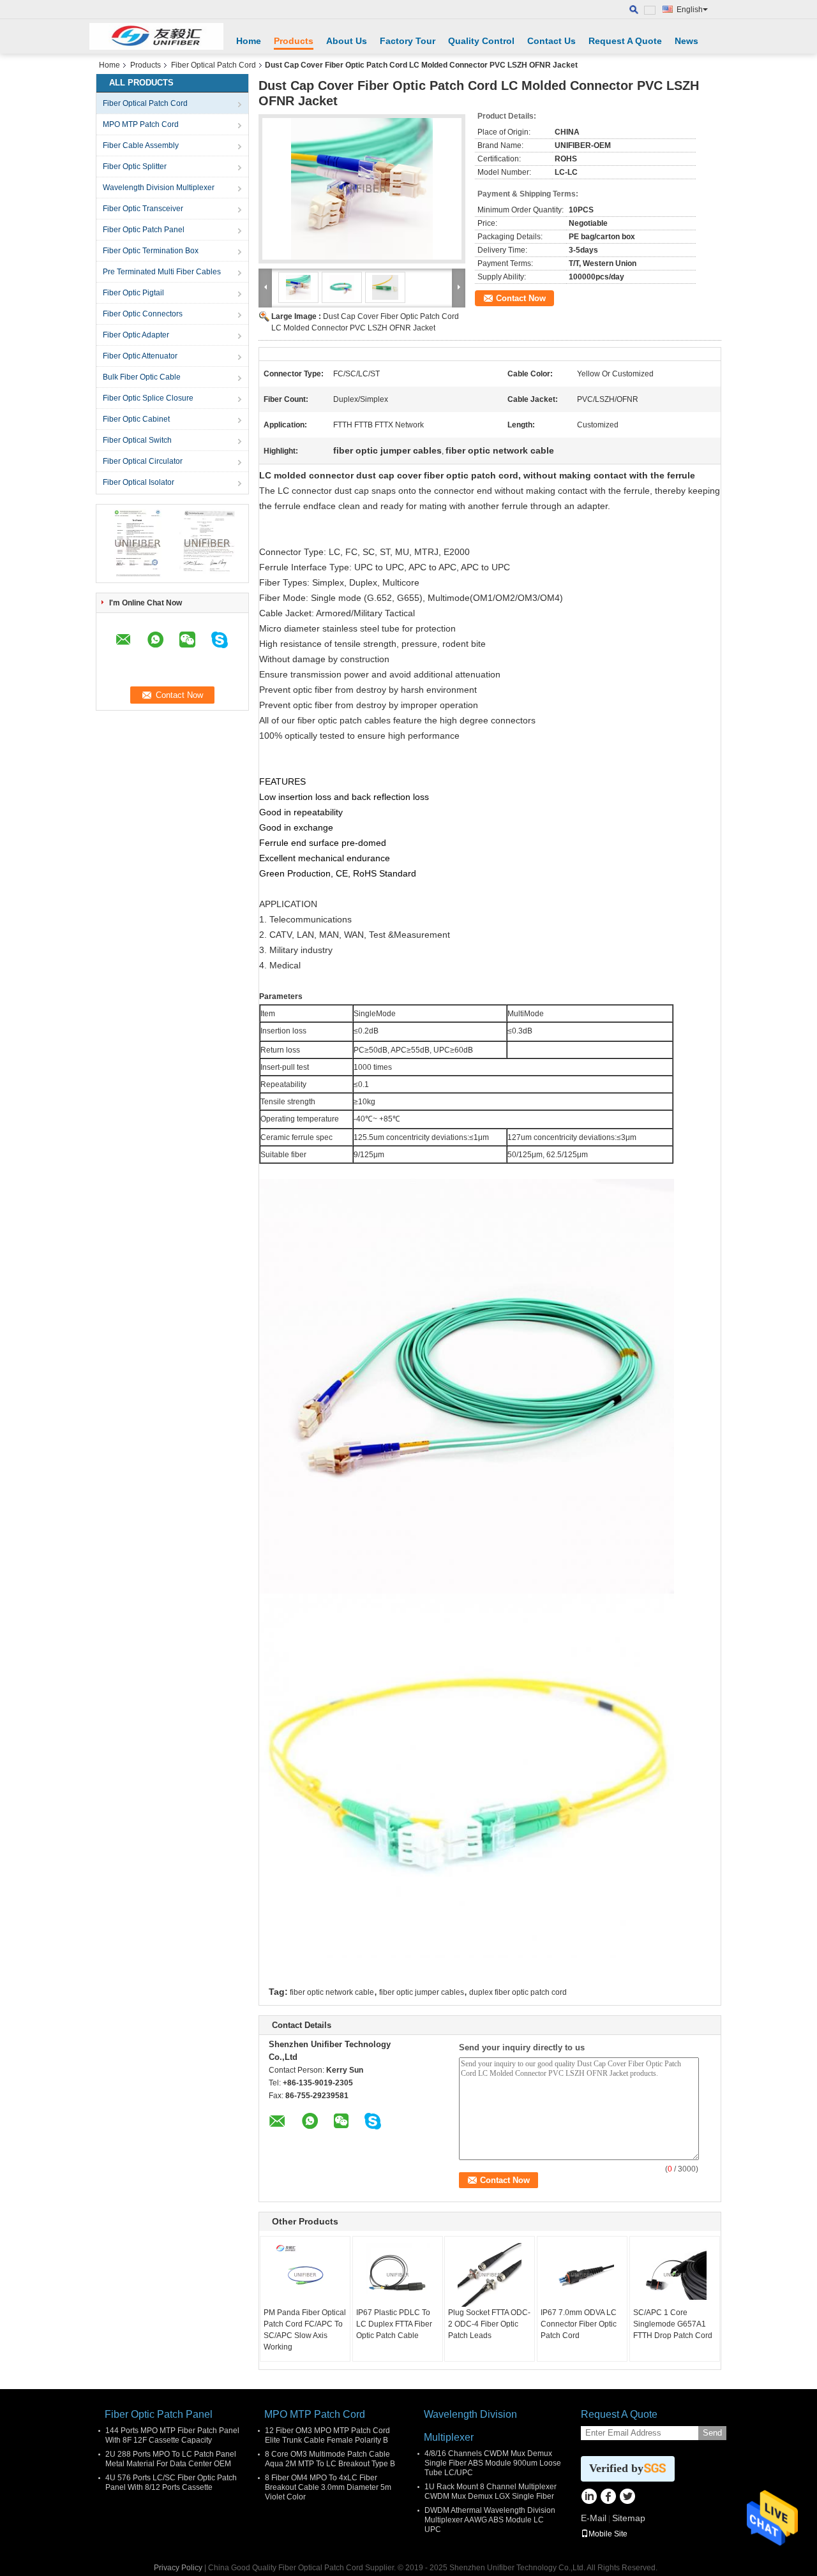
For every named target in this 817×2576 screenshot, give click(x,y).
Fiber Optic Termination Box (151, 251)
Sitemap (629, 2518)
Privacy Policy (178, 2568)
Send (712, 2433)
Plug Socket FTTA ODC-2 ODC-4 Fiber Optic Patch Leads (489, 2324)
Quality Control (481, 41)
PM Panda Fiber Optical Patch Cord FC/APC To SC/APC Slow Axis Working (305, 2330)
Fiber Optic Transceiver (143, 209)
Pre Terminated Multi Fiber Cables (162, 272)
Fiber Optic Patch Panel (144, 230)
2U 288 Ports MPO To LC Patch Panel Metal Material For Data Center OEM (171, 2459)
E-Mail (594, 2518)
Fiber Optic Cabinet (136, 419)
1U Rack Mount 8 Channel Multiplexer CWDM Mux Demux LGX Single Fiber (491, 2491)
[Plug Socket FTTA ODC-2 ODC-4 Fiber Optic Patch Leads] (490, 2275)
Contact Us (551, 41)
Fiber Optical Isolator (139, 482)
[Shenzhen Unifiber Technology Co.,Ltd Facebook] (608, 2498)
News (686, 41)
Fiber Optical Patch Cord (214, 65)
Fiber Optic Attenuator (140, 356)
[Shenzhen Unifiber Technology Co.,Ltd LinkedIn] (589, 2498)
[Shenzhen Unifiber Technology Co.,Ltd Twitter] (627, 2498)
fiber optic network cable (332, 1992)
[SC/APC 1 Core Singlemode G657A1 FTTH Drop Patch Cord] (675, 2275)
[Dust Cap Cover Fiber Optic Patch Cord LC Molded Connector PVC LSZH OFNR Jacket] (362, 189)
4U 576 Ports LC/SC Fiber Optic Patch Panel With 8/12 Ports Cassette (171, 2483)
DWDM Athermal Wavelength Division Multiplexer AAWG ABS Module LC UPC (490, 2520)
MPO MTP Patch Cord (141, 124)
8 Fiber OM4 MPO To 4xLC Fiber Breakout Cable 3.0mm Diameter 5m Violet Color (328, 2487)
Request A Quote (625, 41)
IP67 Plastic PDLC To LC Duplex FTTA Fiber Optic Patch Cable (394, 2324)
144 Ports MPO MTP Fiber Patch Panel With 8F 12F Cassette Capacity (172, 2435)
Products (294, 41)
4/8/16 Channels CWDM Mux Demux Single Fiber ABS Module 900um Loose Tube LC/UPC (493, 2463)
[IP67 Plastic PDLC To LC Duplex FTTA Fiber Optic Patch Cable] (398, 2275)
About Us (347, 41)
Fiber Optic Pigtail (133, 293)
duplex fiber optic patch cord (518, 1992)
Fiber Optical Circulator (143, 461)
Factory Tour (408, 41)
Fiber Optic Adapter (136, 335)
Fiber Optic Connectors (143, 314)
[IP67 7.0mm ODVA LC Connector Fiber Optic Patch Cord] (582, 2275)
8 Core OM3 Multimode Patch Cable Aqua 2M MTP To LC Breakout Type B (330, 2459)
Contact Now (521, 298)
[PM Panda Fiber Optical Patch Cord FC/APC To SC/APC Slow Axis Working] (305, 2275)
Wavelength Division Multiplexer (159, 188)
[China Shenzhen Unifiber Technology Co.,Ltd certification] (138, 543)
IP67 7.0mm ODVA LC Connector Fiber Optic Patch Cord (579, 2324)
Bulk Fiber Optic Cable (142, 377)
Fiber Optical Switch (137, 440)
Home (249, 41)
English (690, 10)
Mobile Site (608, 2534)
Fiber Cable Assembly (141, 145)
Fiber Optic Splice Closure (148, 398)
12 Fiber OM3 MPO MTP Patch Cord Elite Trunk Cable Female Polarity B (327, 2435)
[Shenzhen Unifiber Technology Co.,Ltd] (156, 36)
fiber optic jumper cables (422, 1992)
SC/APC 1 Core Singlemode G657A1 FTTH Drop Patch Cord (673, 2324)
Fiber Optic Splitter (135, 167)
